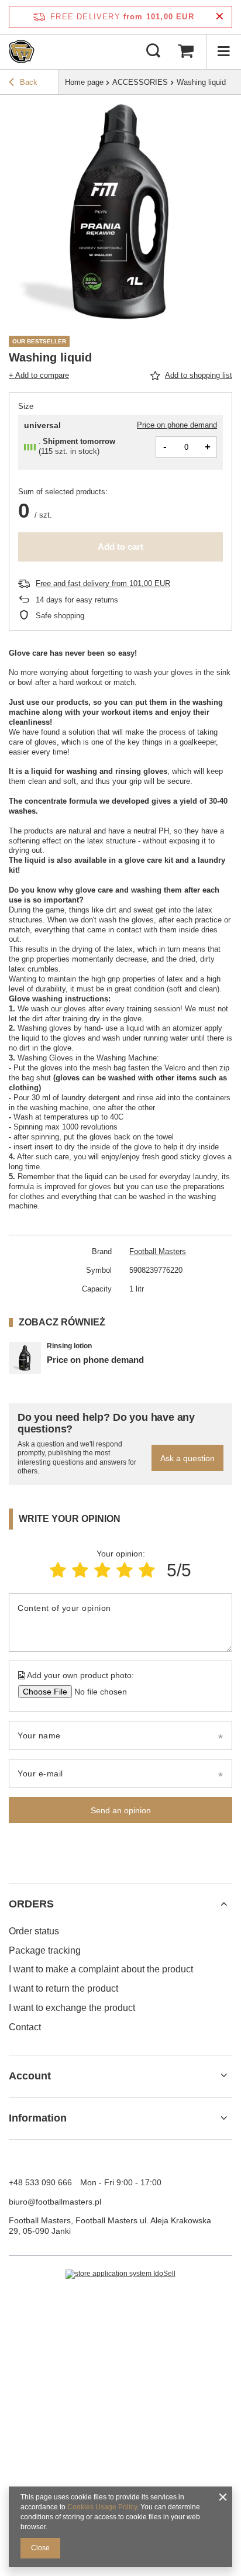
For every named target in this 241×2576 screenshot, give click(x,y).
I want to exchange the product (72, 2008)
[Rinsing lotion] (25, 1358)
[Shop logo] (22, 51)
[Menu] (223, 51)
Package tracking (45, 1950)
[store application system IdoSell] (120, 2274)
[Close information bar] (220, 17)
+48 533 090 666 (40, 2182)
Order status (34, 1931)
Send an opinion (121, 1810)
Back (29, 82)
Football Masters (158, 1251)
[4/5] (125, 1570)
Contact (25, 2027)
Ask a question (187, 1458)
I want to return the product (63, 1988)
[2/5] (80, 1570)
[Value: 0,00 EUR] (185, 51)
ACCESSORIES (140, 82)
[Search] (153, 51)
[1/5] (58, 1570)
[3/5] (102, 1570)
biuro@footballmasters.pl (55, 2202)
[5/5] (147, 1570)
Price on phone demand (177, 425)
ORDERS (31, 1904)
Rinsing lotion (69, 1346)
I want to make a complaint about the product (101, 1969)
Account (30, 2076)
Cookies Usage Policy (102, 2507)
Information (38, 2118)
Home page (84, 82)
